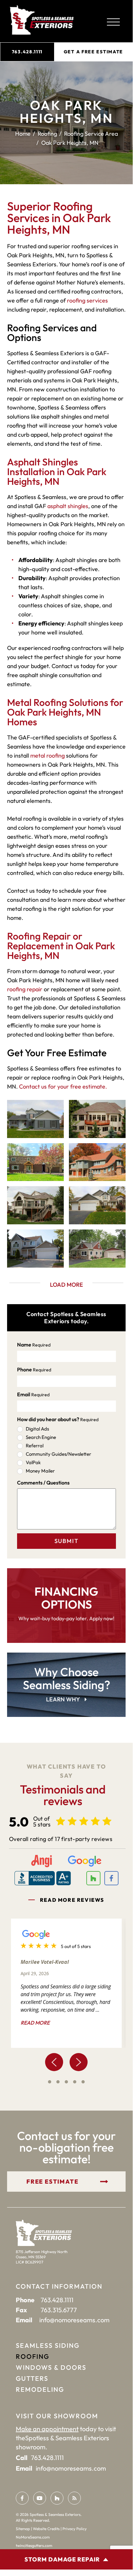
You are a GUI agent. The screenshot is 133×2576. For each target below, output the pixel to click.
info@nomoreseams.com (74, 2320)
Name (34, 1345)
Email (33, 1394)
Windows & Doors (51, 2367)
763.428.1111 (27, 52)
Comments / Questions (43, 1483)
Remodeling (40, 2389)
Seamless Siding (48, 2345)
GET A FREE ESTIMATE (93, 52)
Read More (35, 2023)
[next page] (79, 2062)
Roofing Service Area (91, 133)
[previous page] (54, 2062)
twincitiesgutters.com (34, 2545)
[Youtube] (40, 2498)
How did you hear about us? (58, 1419)
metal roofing (47, 756)
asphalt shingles (68, 506)
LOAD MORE (66, 1285)
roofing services (87, 300)
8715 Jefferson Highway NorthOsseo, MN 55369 (42, 2254)
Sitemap (23, 2529)
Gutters (32, 2378)
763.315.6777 (59, 2310)
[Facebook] (22, 2498)
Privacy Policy (75, 2529)
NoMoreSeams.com (33, 2537)
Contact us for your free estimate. (63, 1086)
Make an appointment (47, 2429)
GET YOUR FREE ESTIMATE (52, 2182)
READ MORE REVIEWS (72, 1900)
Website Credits (46, 2529)
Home (23, 133)
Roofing (47, 133)
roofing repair (25, 989)
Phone (34, 1369)
